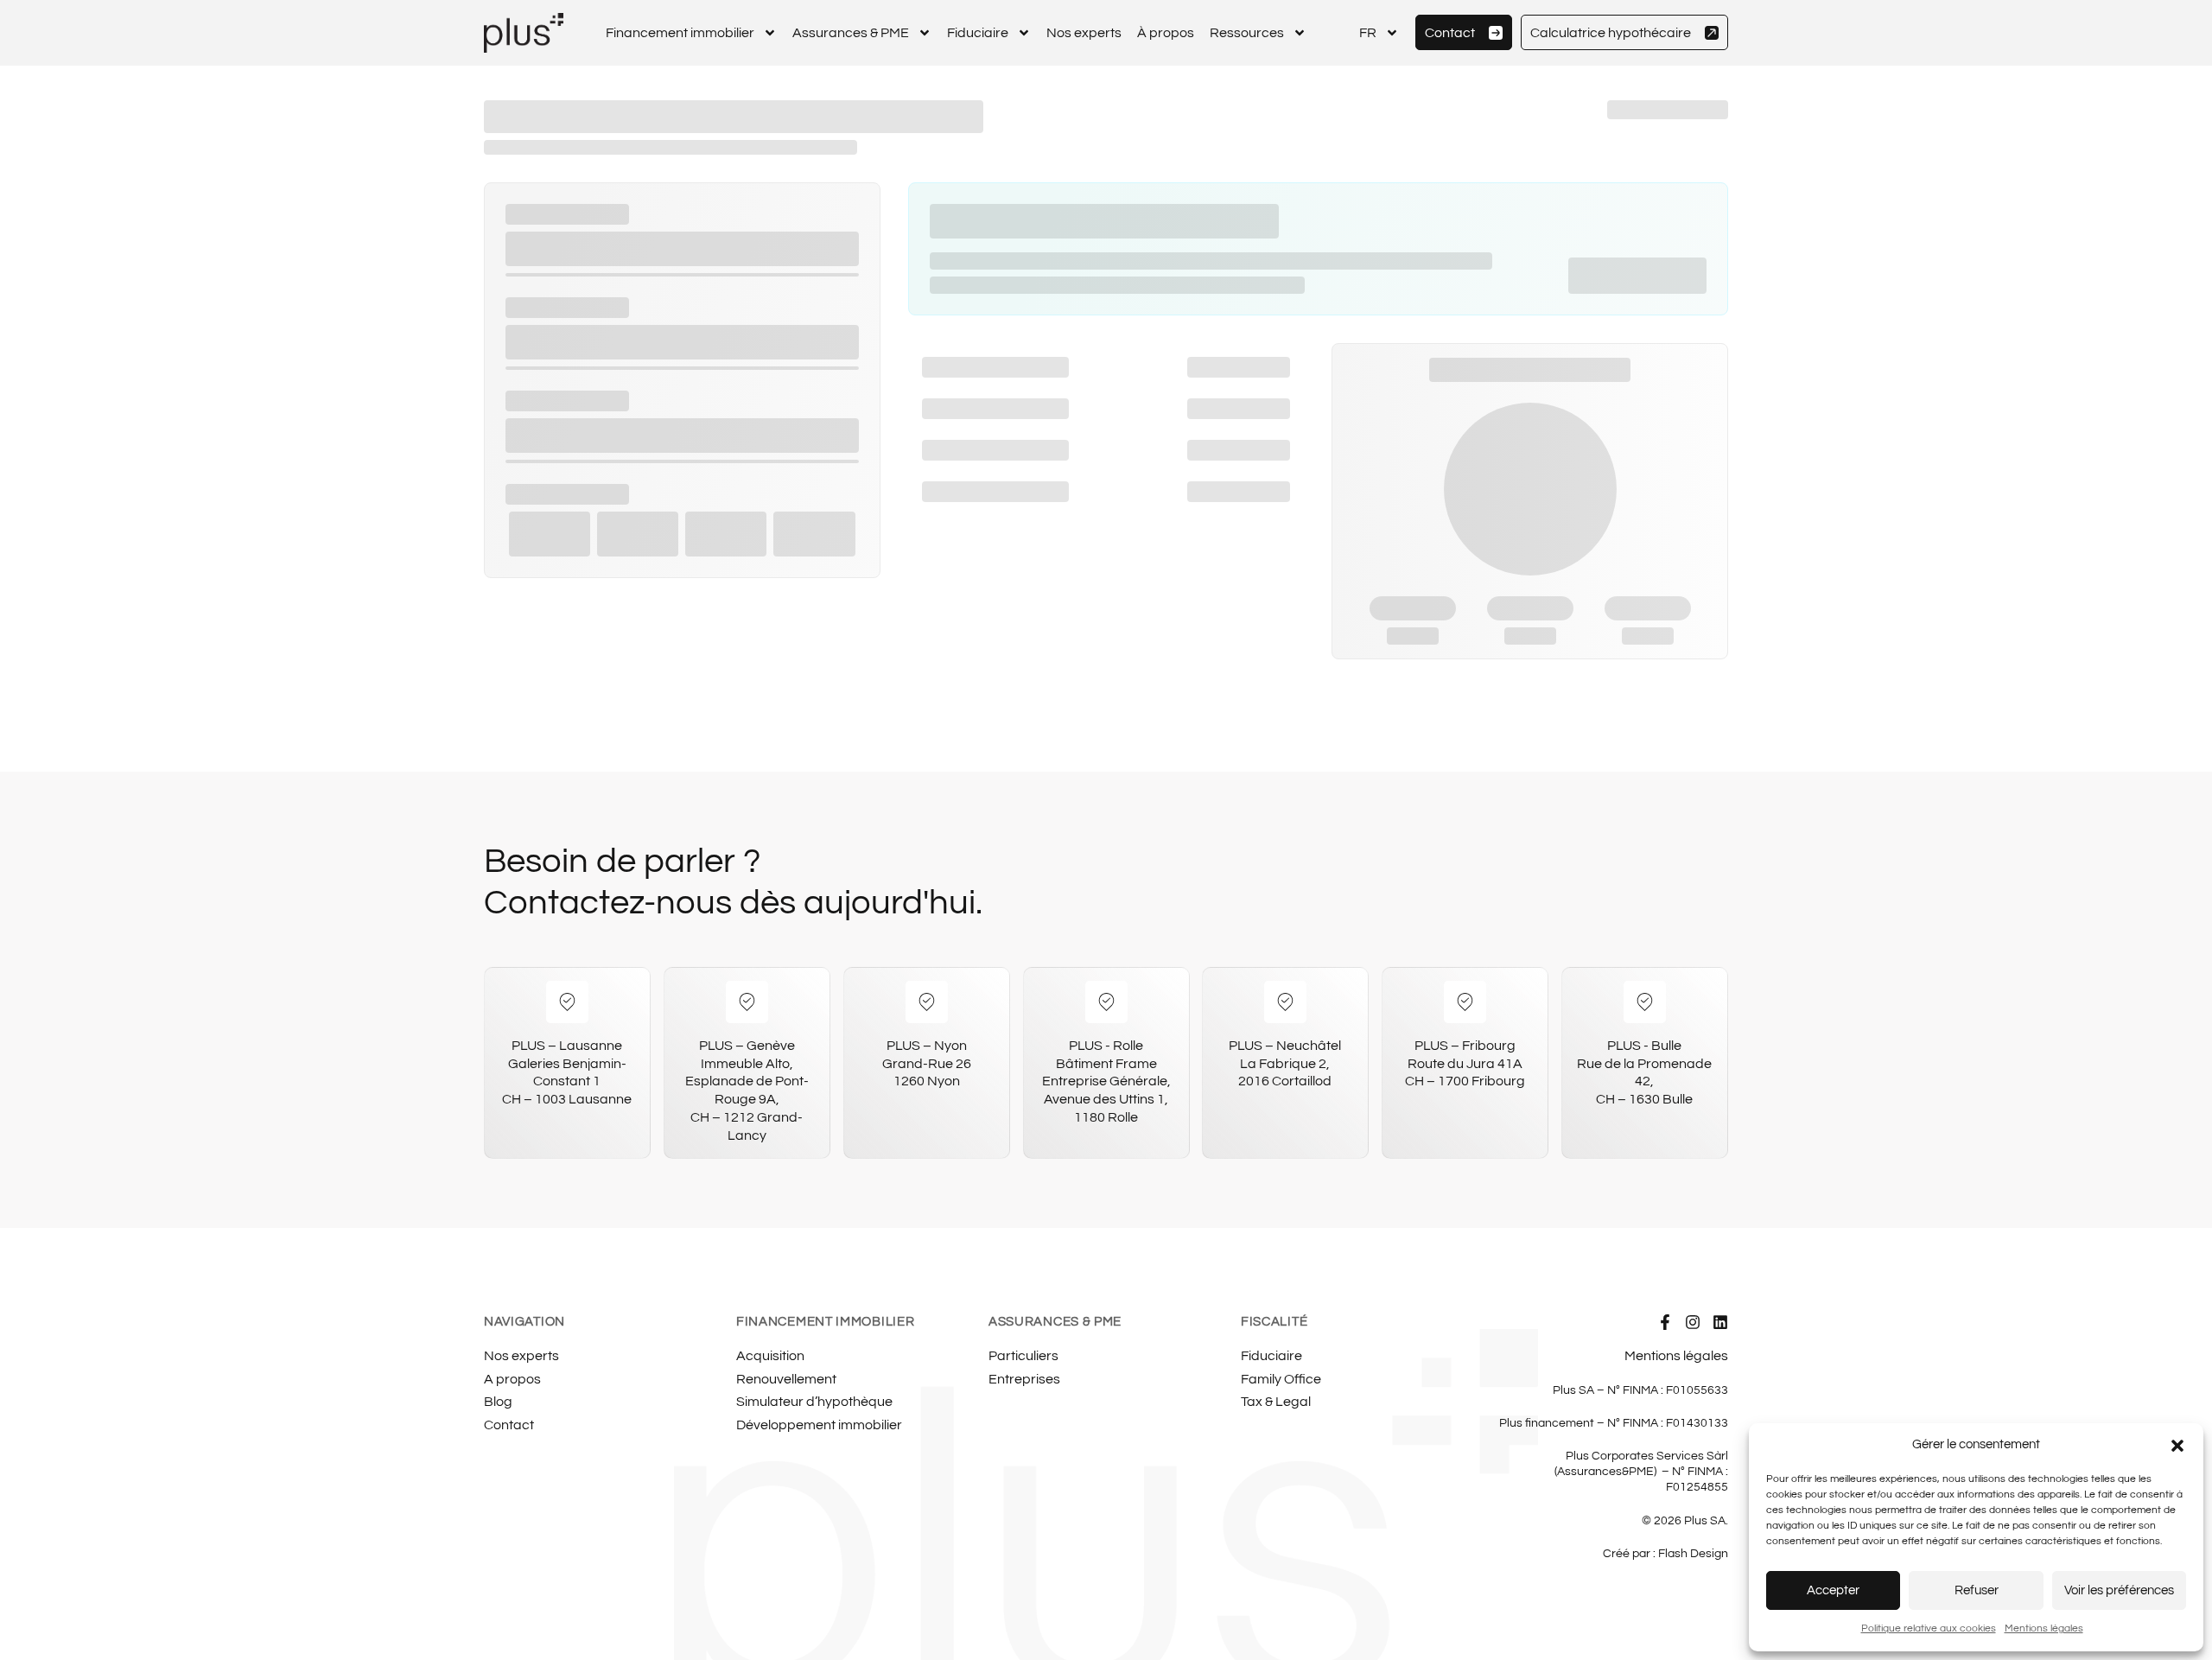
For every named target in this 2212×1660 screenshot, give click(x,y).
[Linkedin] (1720, 1322)
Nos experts (1084, 33)
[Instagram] (1693, 1322)
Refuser (1977, 1590)
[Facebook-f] (1665, 1322)
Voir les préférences (2119, 1590)
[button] (2177, 1446)
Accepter (1833, 1590)
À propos (1166, 33)
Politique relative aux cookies (1929, 1628)
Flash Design (1693, 1554)
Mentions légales (2044, 1628)
